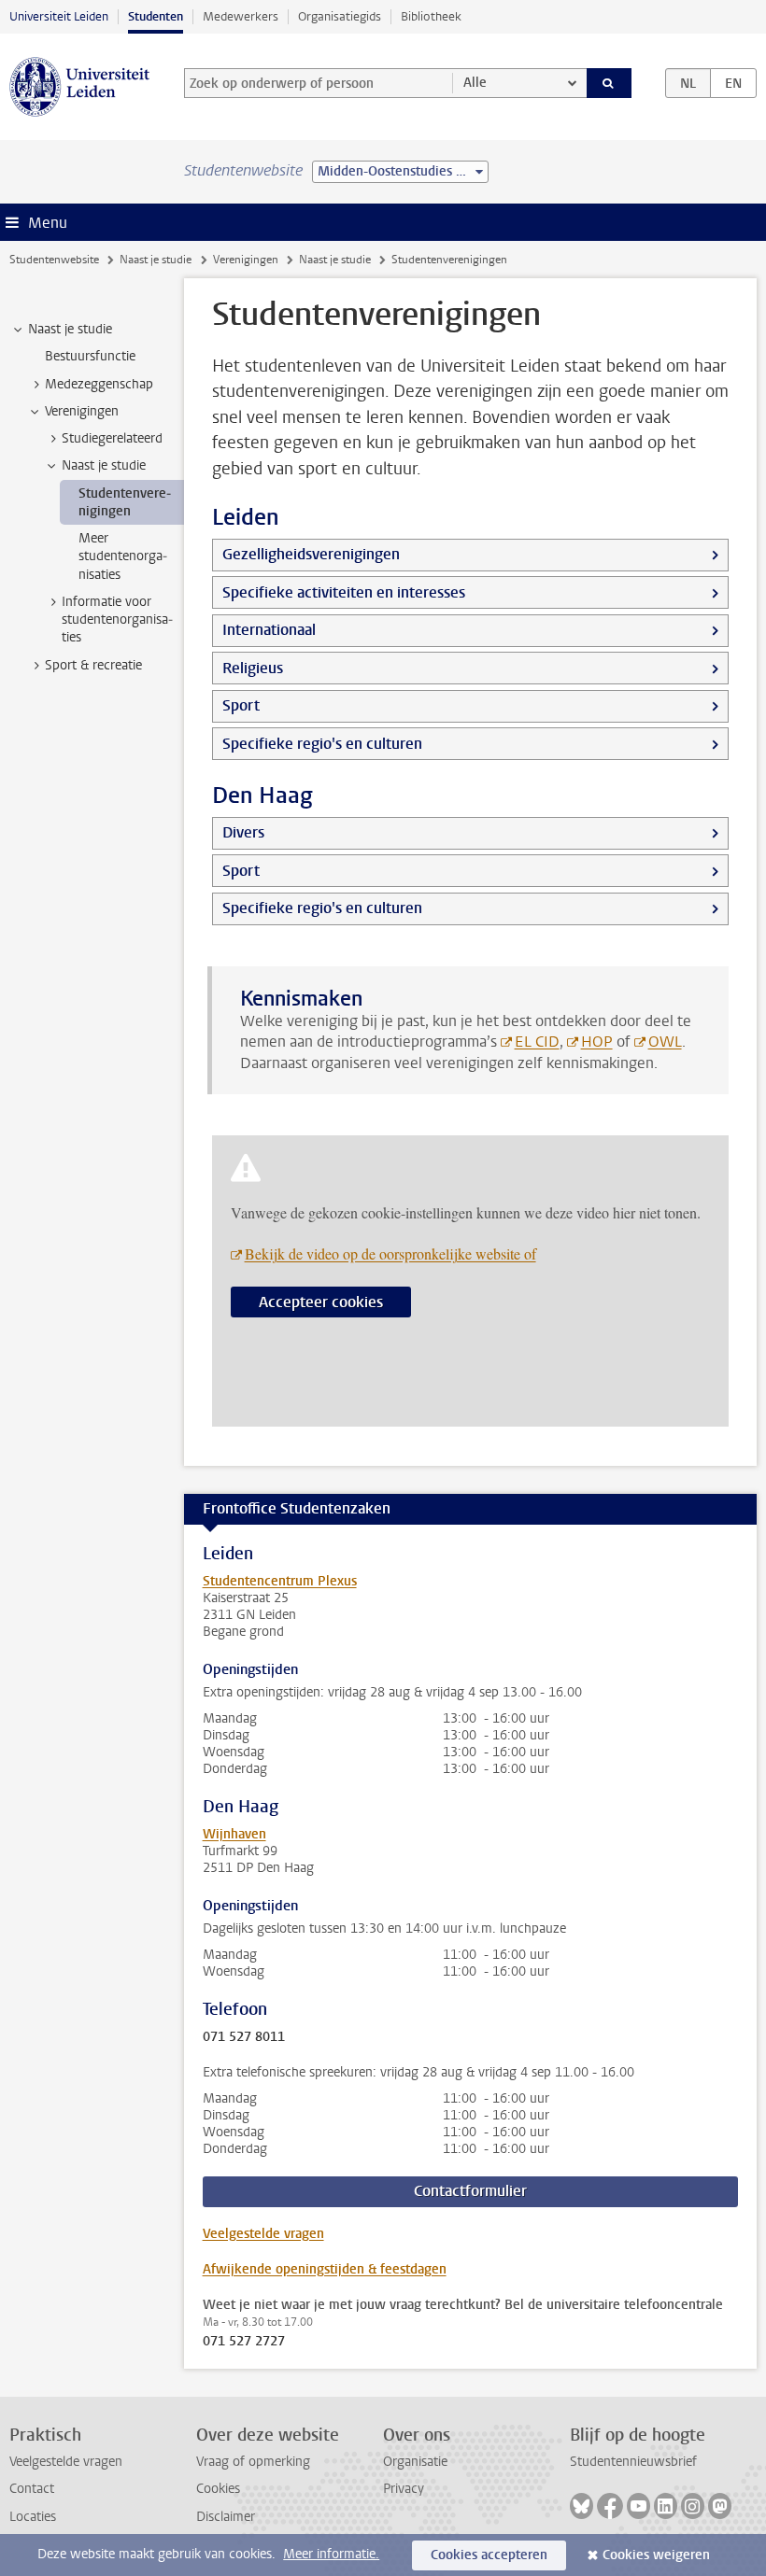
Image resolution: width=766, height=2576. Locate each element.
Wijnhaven (234, 1834)
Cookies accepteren (489, 2555)
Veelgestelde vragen (263, 2234)
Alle (475, 83)
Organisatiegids (340, 16)
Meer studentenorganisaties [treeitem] (123, 556)
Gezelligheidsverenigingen (311, 554)
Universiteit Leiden (59, 16)
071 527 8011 (244, 2037)
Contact (32, 2489)
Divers (243, 832)
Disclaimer (226, 2517)
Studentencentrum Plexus (280, 1581)
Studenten (156, 16)
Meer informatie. (331, 2554)
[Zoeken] (609, 83)
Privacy (404, 2489)
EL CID (537, 1042)
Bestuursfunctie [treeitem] (90, 356)
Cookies (218, 2489)
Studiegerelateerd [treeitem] (112, 438)
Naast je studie (156, 260)
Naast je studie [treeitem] (70, 329)
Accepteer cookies (321, 1302)
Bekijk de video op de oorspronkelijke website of (390, 1253)
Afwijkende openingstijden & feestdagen (325, 2269)
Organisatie (415, 2462)
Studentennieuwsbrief (633, 2462)
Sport (241, 705)
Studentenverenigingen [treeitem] (125, 502)
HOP (597, 1042)
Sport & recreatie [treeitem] (93, 665)
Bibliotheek (431, 16)
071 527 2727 (244, 2342)
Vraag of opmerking (253, 2462)
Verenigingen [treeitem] (82, 411)
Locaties (33, 2517)
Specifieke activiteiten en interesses (344, 592)
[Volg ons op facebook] (610, 2506)
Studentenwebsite (54, 260)
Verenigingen (246, 260)
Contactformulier (470, 2191)
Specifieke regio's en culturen (322, 744)
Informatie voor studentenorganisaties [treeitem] (117, 620)
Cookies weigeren (656, 2555)
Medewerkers (241, 16)
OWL (665, 1042)
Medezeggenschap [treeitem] (99, 384)
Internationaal (269, 630)
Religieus (253, 668)
